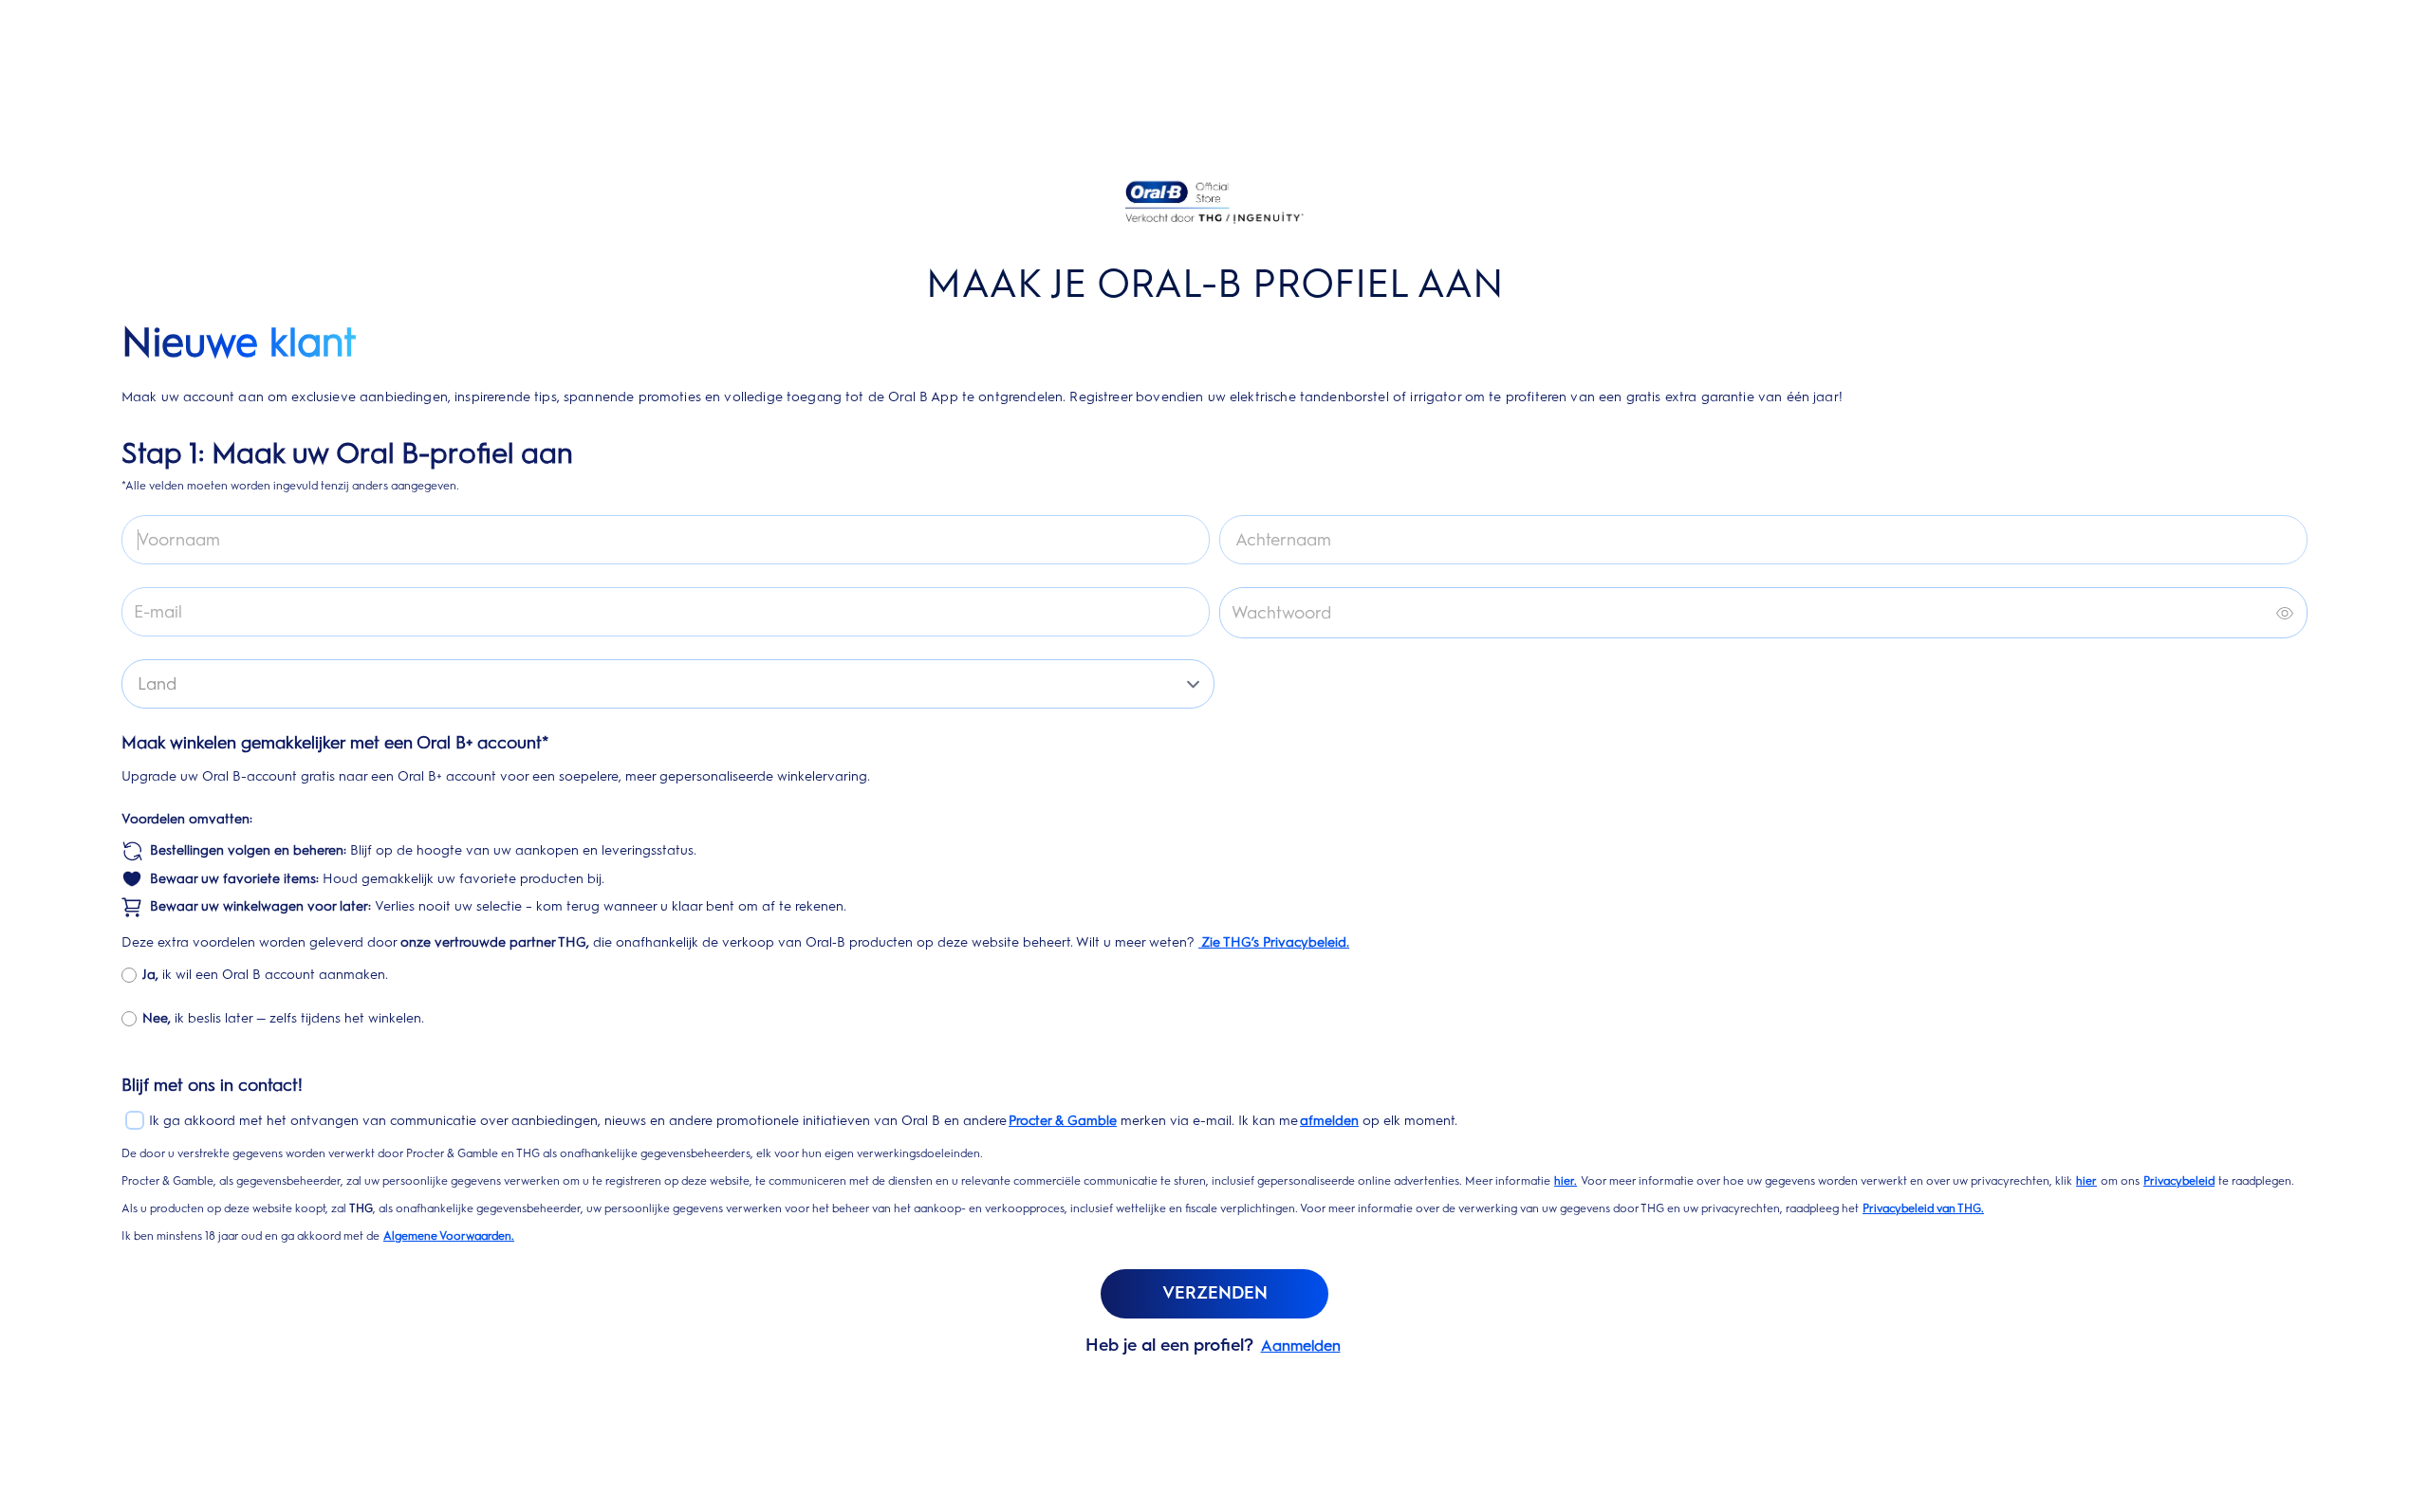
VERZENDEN (1215, 1293)
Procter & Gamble (1063, 1121)
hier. (1566, 1181)
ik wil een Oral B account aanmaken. (265, 975)
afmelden (1329, 1121)
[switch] (2285, 613)
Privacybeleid (2179, 1181)
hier (2086, 1181)
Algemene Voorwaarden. (449, 1236)
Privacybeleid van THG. (1923, 1208)
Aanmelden (1301, 1346)
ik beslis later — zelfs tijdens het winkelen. (283, 1018)
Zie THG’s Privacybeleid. (1274, 942)
